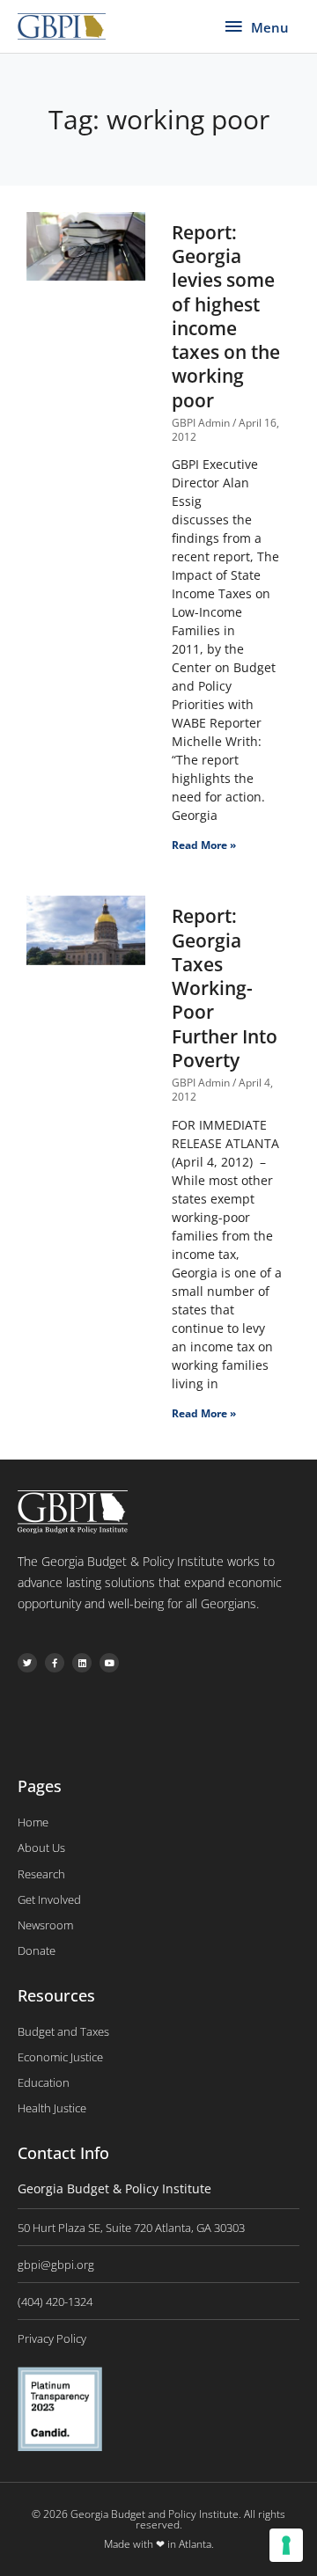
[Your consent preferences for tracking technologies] (286, 2545)
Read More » (204, 845)
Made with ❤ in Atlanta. (159, 2544)
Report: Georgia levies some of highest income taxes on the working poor (226, 316)
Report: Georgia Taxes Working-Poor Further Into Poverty (225, 988)
